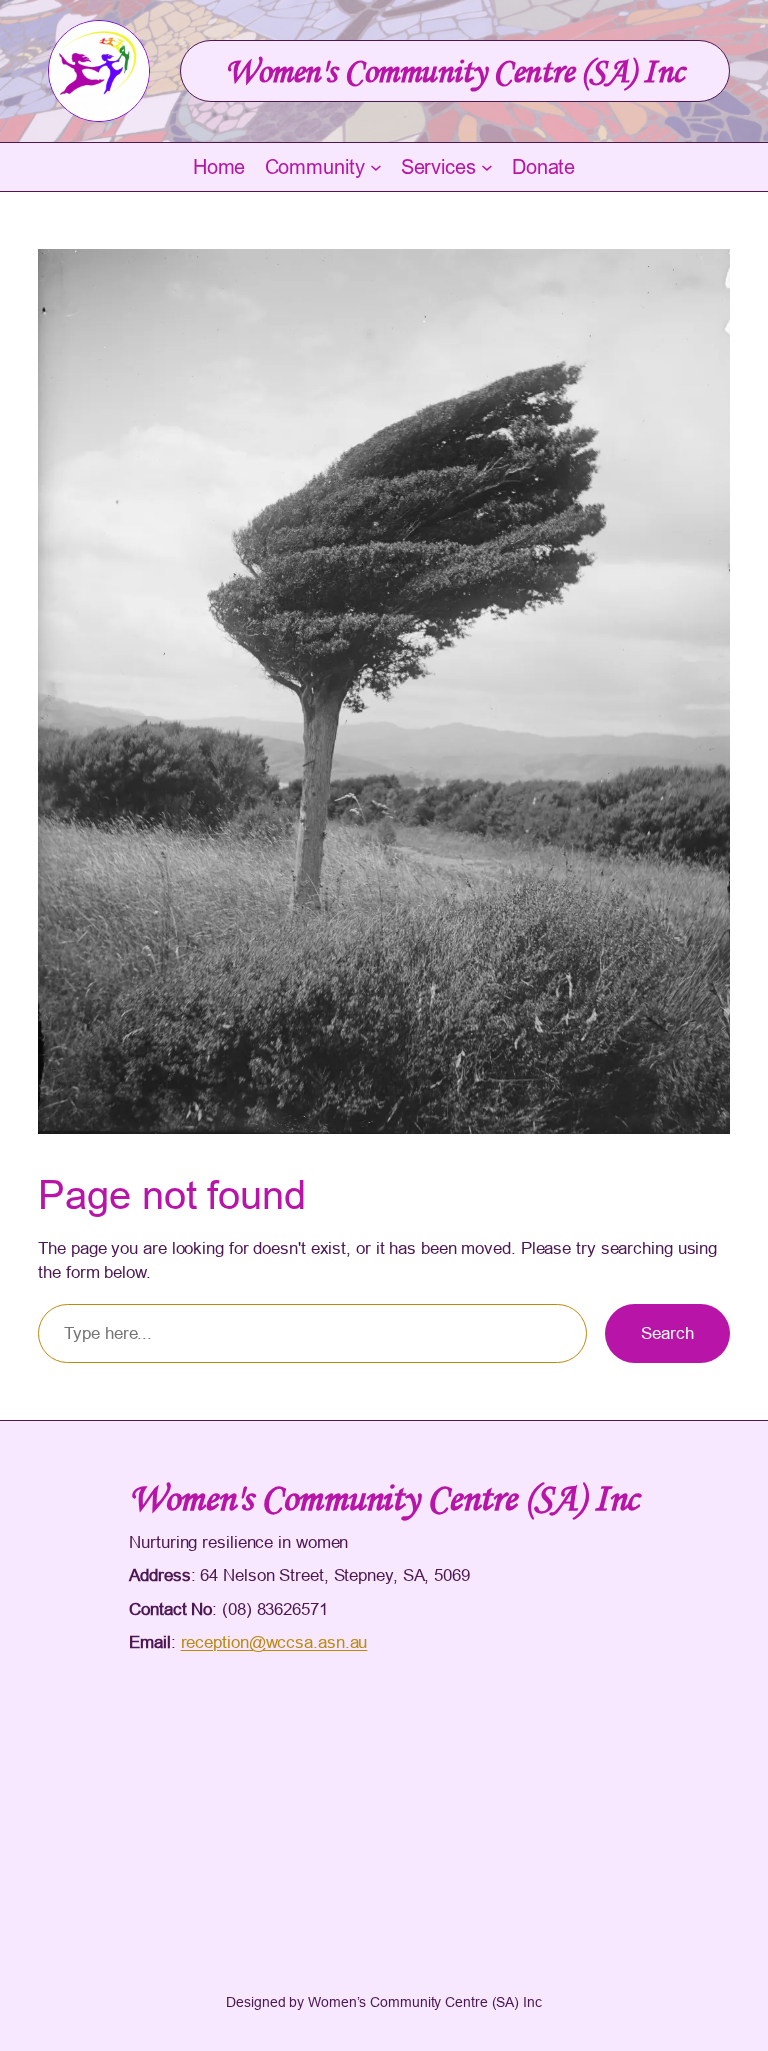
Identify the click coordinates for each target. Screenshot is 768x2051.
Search (667, 1333)
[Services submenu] (487, 167)
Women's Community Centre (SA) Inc (454, 71)
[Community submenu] (376, 167)
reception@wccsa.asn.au (274, 1642)
